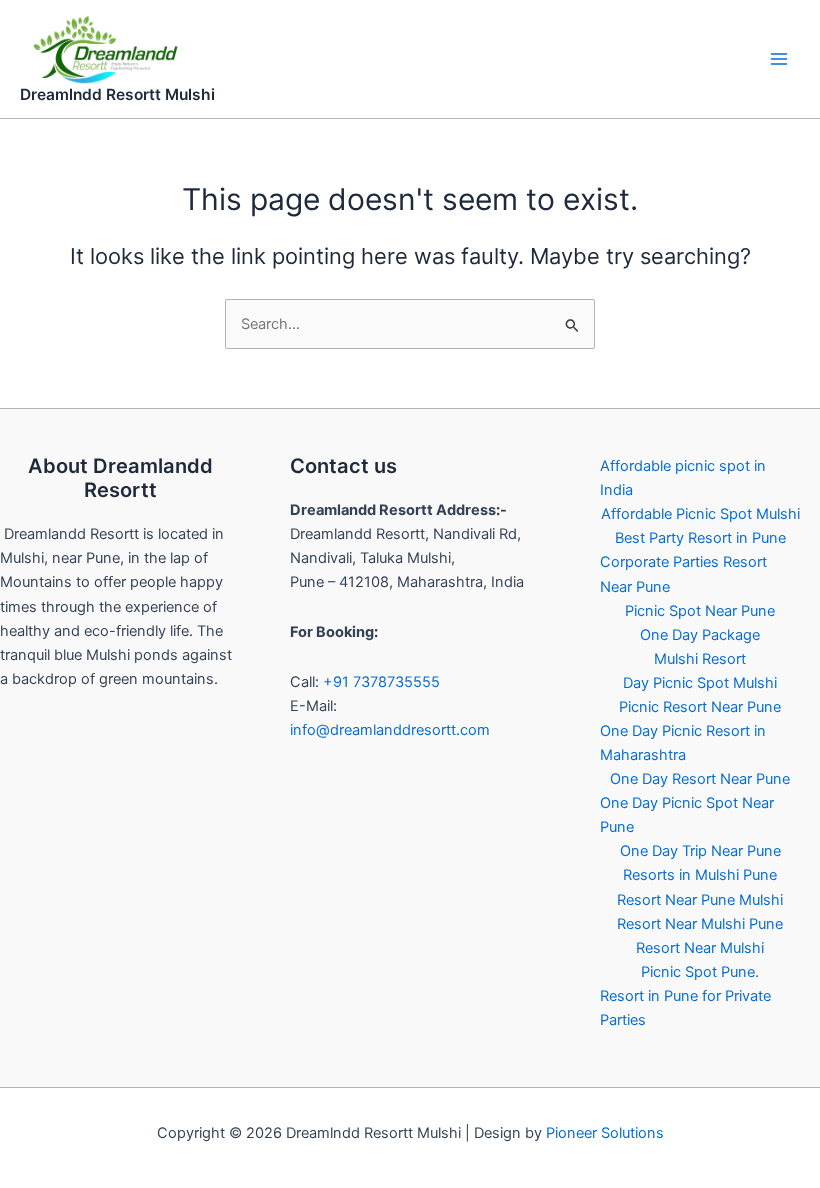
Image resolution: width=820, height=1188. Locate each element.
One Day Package (700, 635)
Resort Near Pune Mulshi (700, 900)
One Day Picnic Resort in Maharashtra (683, 743)
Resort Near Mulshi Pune (700, 924)
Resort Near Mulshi (700, 948)
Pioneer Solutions (605, 1133)
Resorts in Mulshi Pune (700, 875)
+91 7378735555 (381, 682)
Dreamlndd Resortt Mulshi (117, 94)
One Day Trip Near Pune (700, 851)
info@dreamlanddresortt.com (390, 730)
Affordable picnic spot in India (683, 478)
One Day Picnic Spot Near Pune (687, 815)
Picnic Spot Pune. (700, 972)
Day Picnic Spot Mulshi (700, 683)
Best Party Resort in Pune (700, 538)
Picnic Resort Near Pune (700, 707)
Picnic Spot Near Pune (700, 611)
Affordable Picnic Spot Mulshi (700, 514)
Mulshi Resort (700, 659)
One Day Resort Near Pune (700, 779)
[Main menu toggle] (779, 59)
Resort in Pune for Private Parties (685, 1008)
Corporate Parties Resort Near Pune (683, 574)
